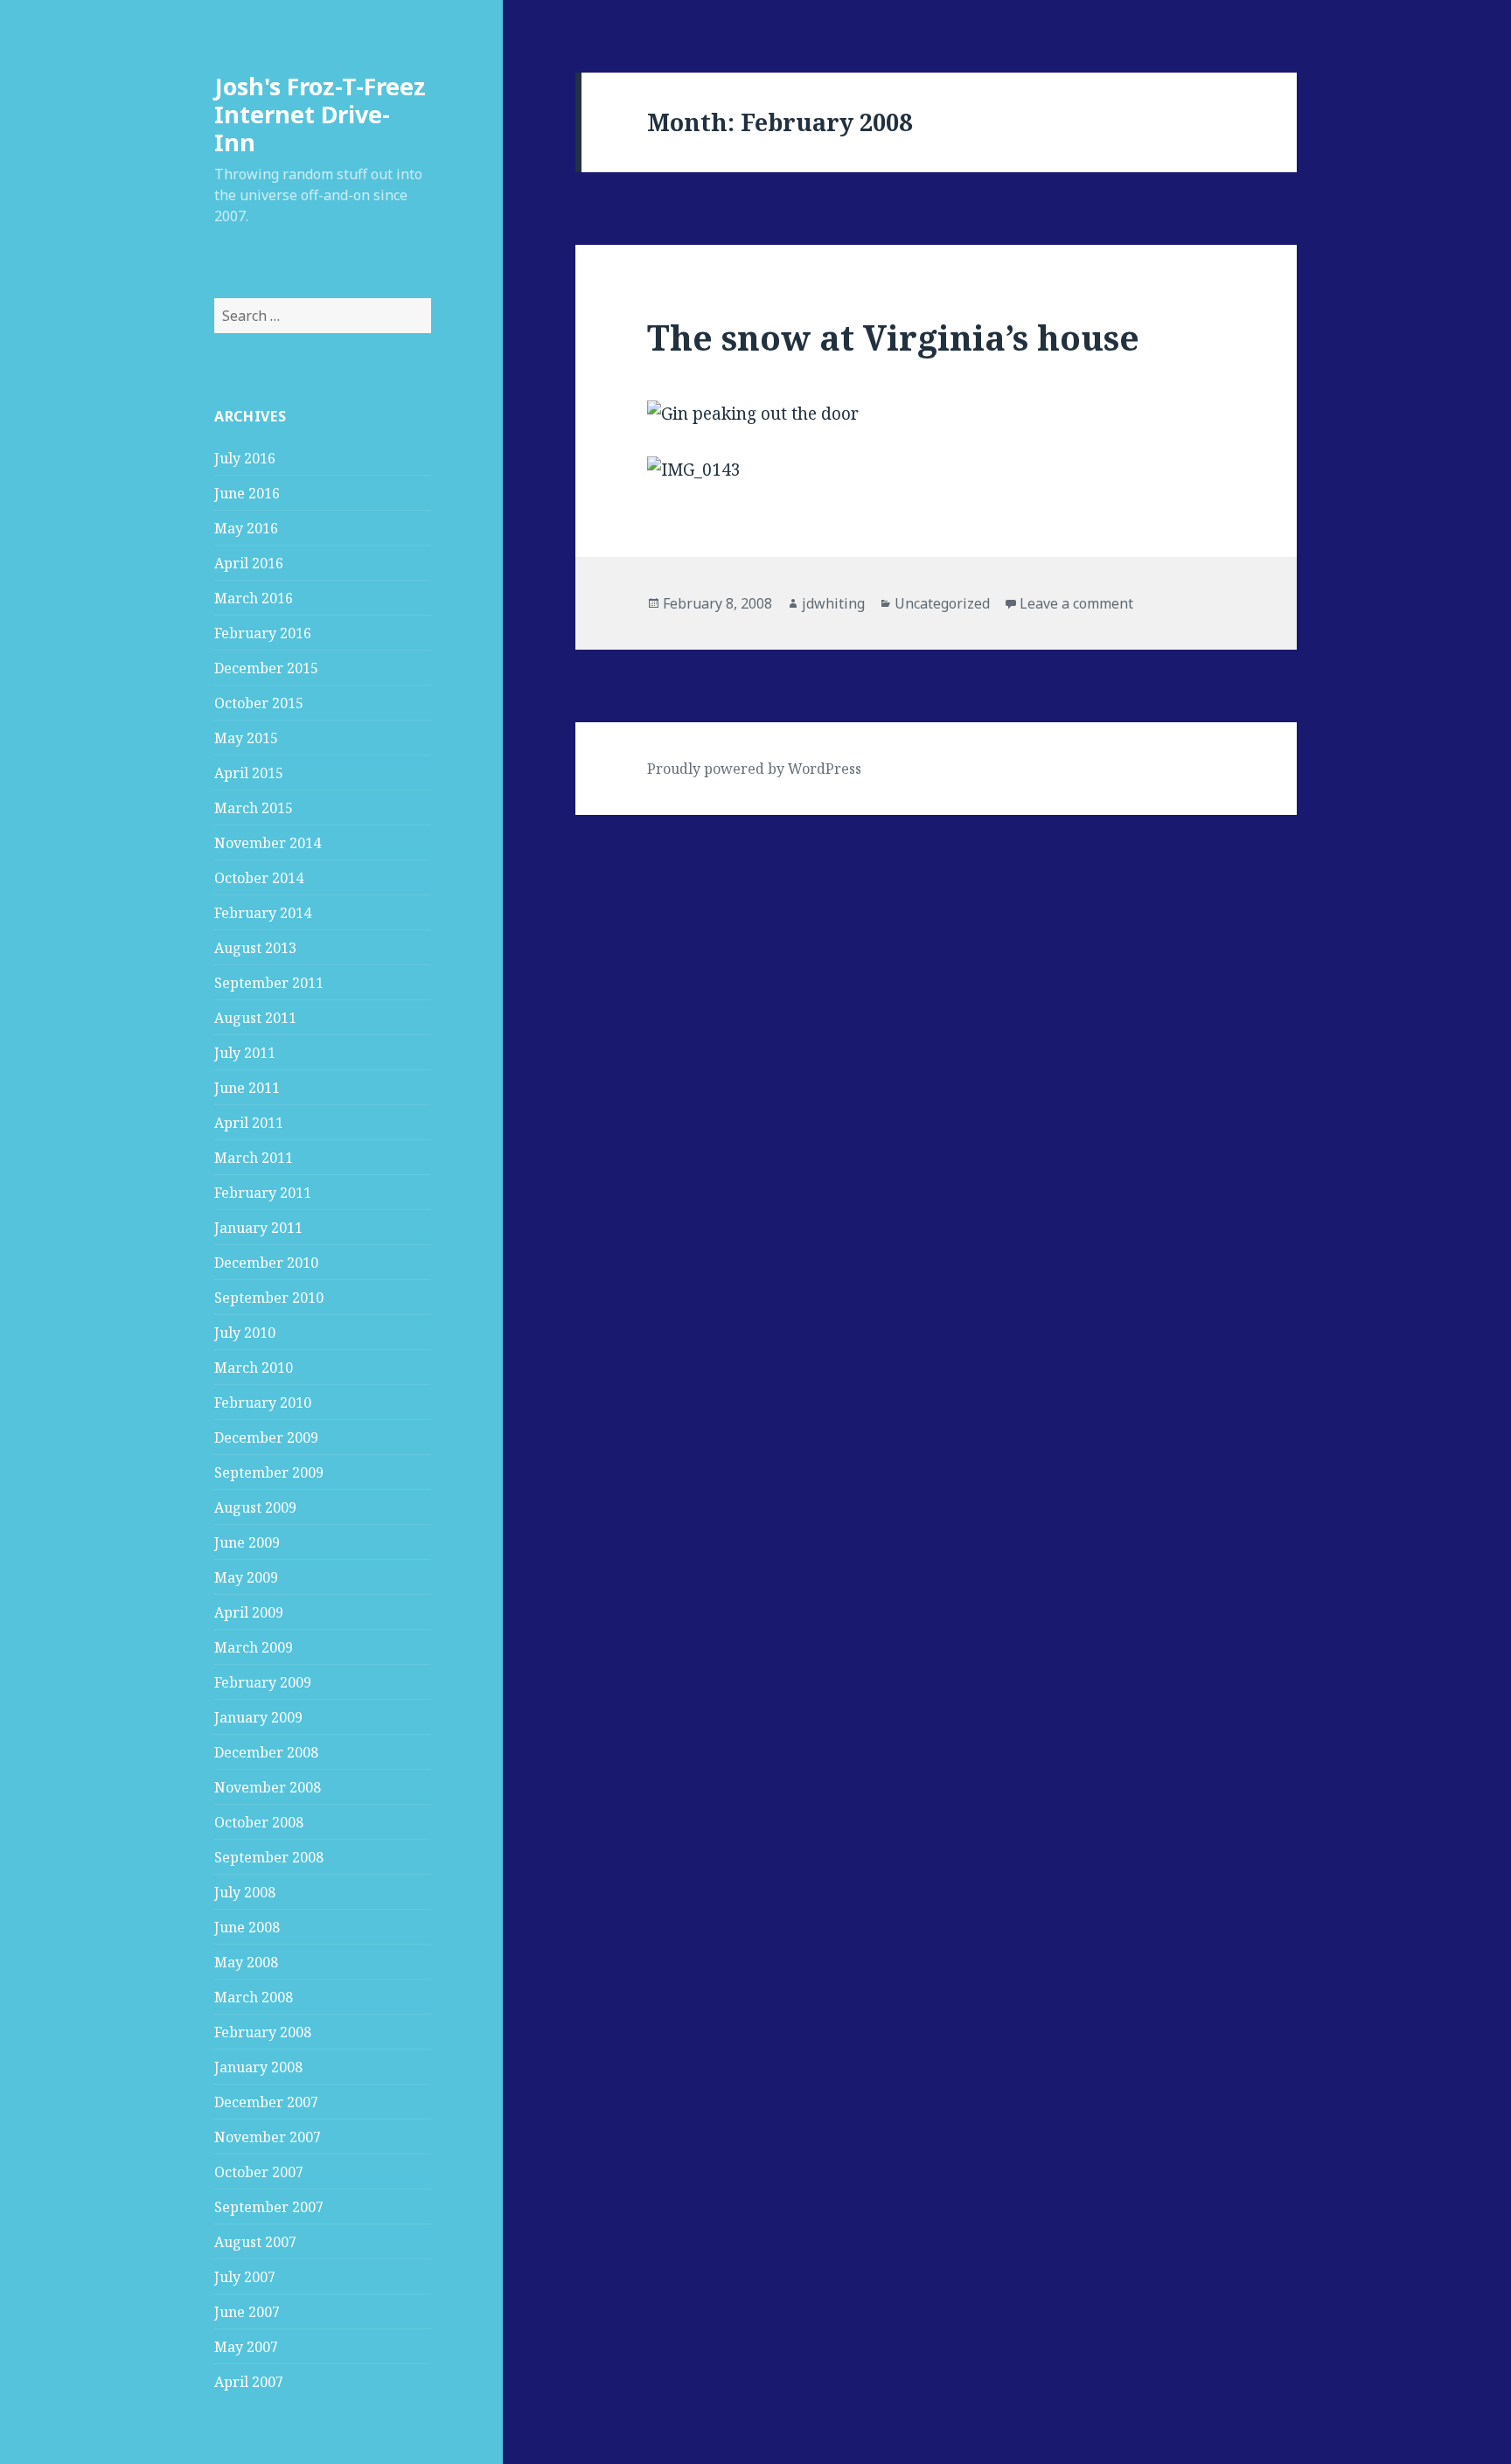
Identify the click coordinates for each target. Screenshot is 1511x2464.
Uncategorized (942, 603)
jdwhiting (833, 603)
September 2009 (269, 1472)
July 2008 (245, 1892)
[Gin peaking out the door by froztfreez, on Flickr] (936, 414)
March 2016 (254, 598)
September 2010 (269, 1298)
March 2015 (254, 808)
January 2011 (258, 1228)
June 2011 (247, 1088)
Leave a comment (1076, 603)
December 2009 (266, 1437)
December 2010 (266, 1263)
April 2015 (249, 773)
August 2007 (255, 2242)
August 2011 (255, 1018)
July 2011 (245, 1053)
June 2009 (247, 1542)
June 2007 (247, 2312)
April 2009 (249, 1612)
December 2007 (266, 2102)
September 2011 (269, 983)
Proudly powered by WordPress (754, 769)
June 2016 (247, 493)
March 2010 (254, 1368)
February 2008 (263, 2032)
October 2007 (259, 2172)
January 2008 (258, 2067)
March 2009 (254, 1647)
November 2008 (268, 1787)
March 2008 (254, 1997)
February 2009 (263, 1682)
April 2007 (249, 2382)
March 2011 (254, 1158)
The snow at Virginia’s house (893, 337)
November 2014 (268, 843)
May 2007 (246, 2347)
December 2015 (266, 668)
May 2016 (246, 528)
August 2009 (255, 1507)
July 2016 (245, 458)
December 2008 (266, 1752)
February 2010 (263, 1403)
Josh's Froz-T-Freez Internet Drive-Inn (320, 114)
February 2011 (263, 1193)
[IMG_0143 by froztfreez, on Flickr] (936, 470)
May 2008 (246, 1962)
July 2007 (245, 2277)
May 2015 (246, 738)
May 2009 (246, 1577)
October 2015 (259, 703)
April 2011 (249, 1123)
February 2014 (263, 913)
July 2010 (245, 1333)
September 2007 (269, 2207)
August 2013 (255, 948)
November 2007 (268, 2137)
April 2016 (249, 563)
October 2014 (259, 878)
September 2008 (269, 1857)
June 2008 (247, 1927)
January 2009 (258, 1717)
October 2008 (259, 1822)
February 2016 (263, 633)
